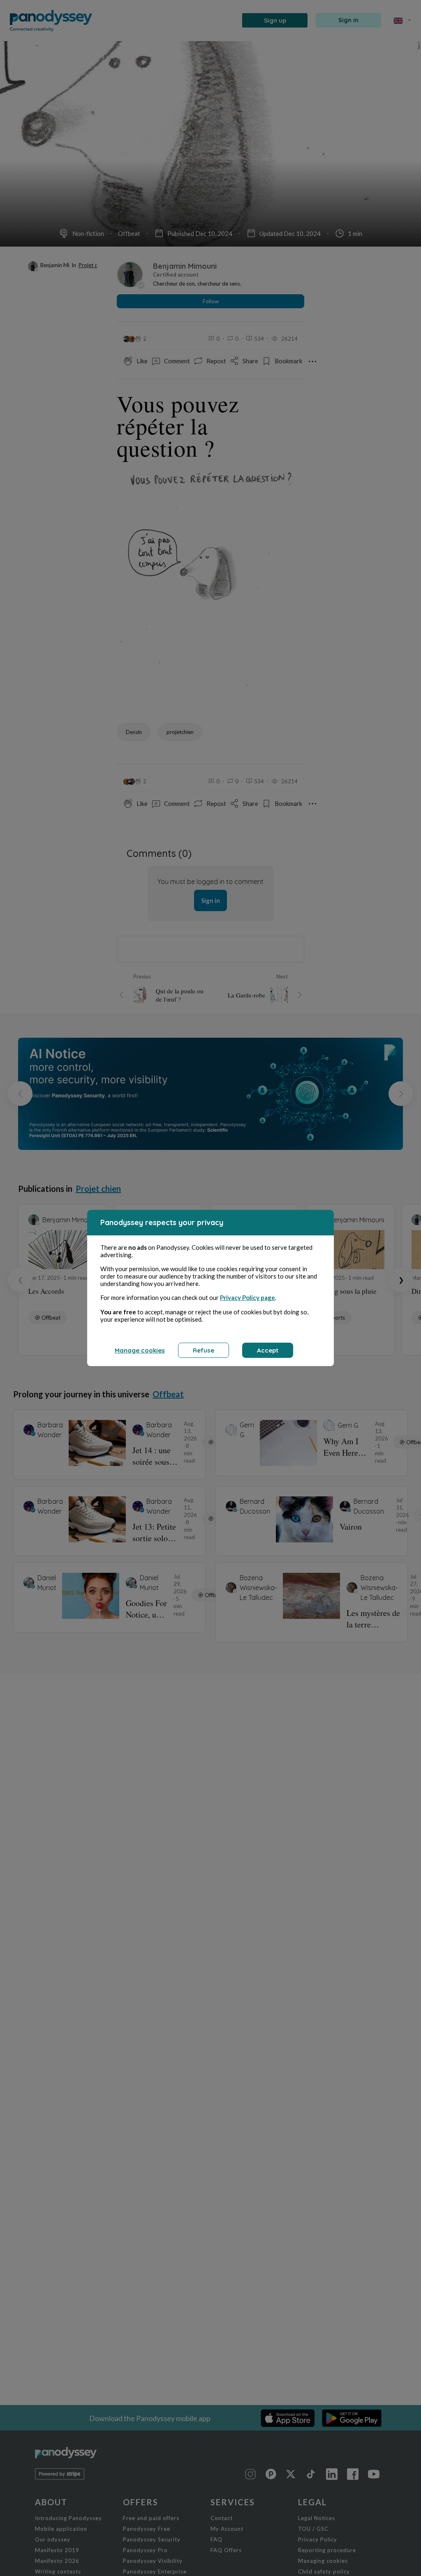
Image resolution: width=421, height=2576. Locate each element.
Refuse (204, 1350)
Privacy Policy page (248, 1297)
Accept (268, 1350)
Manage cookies (140, 1350)
